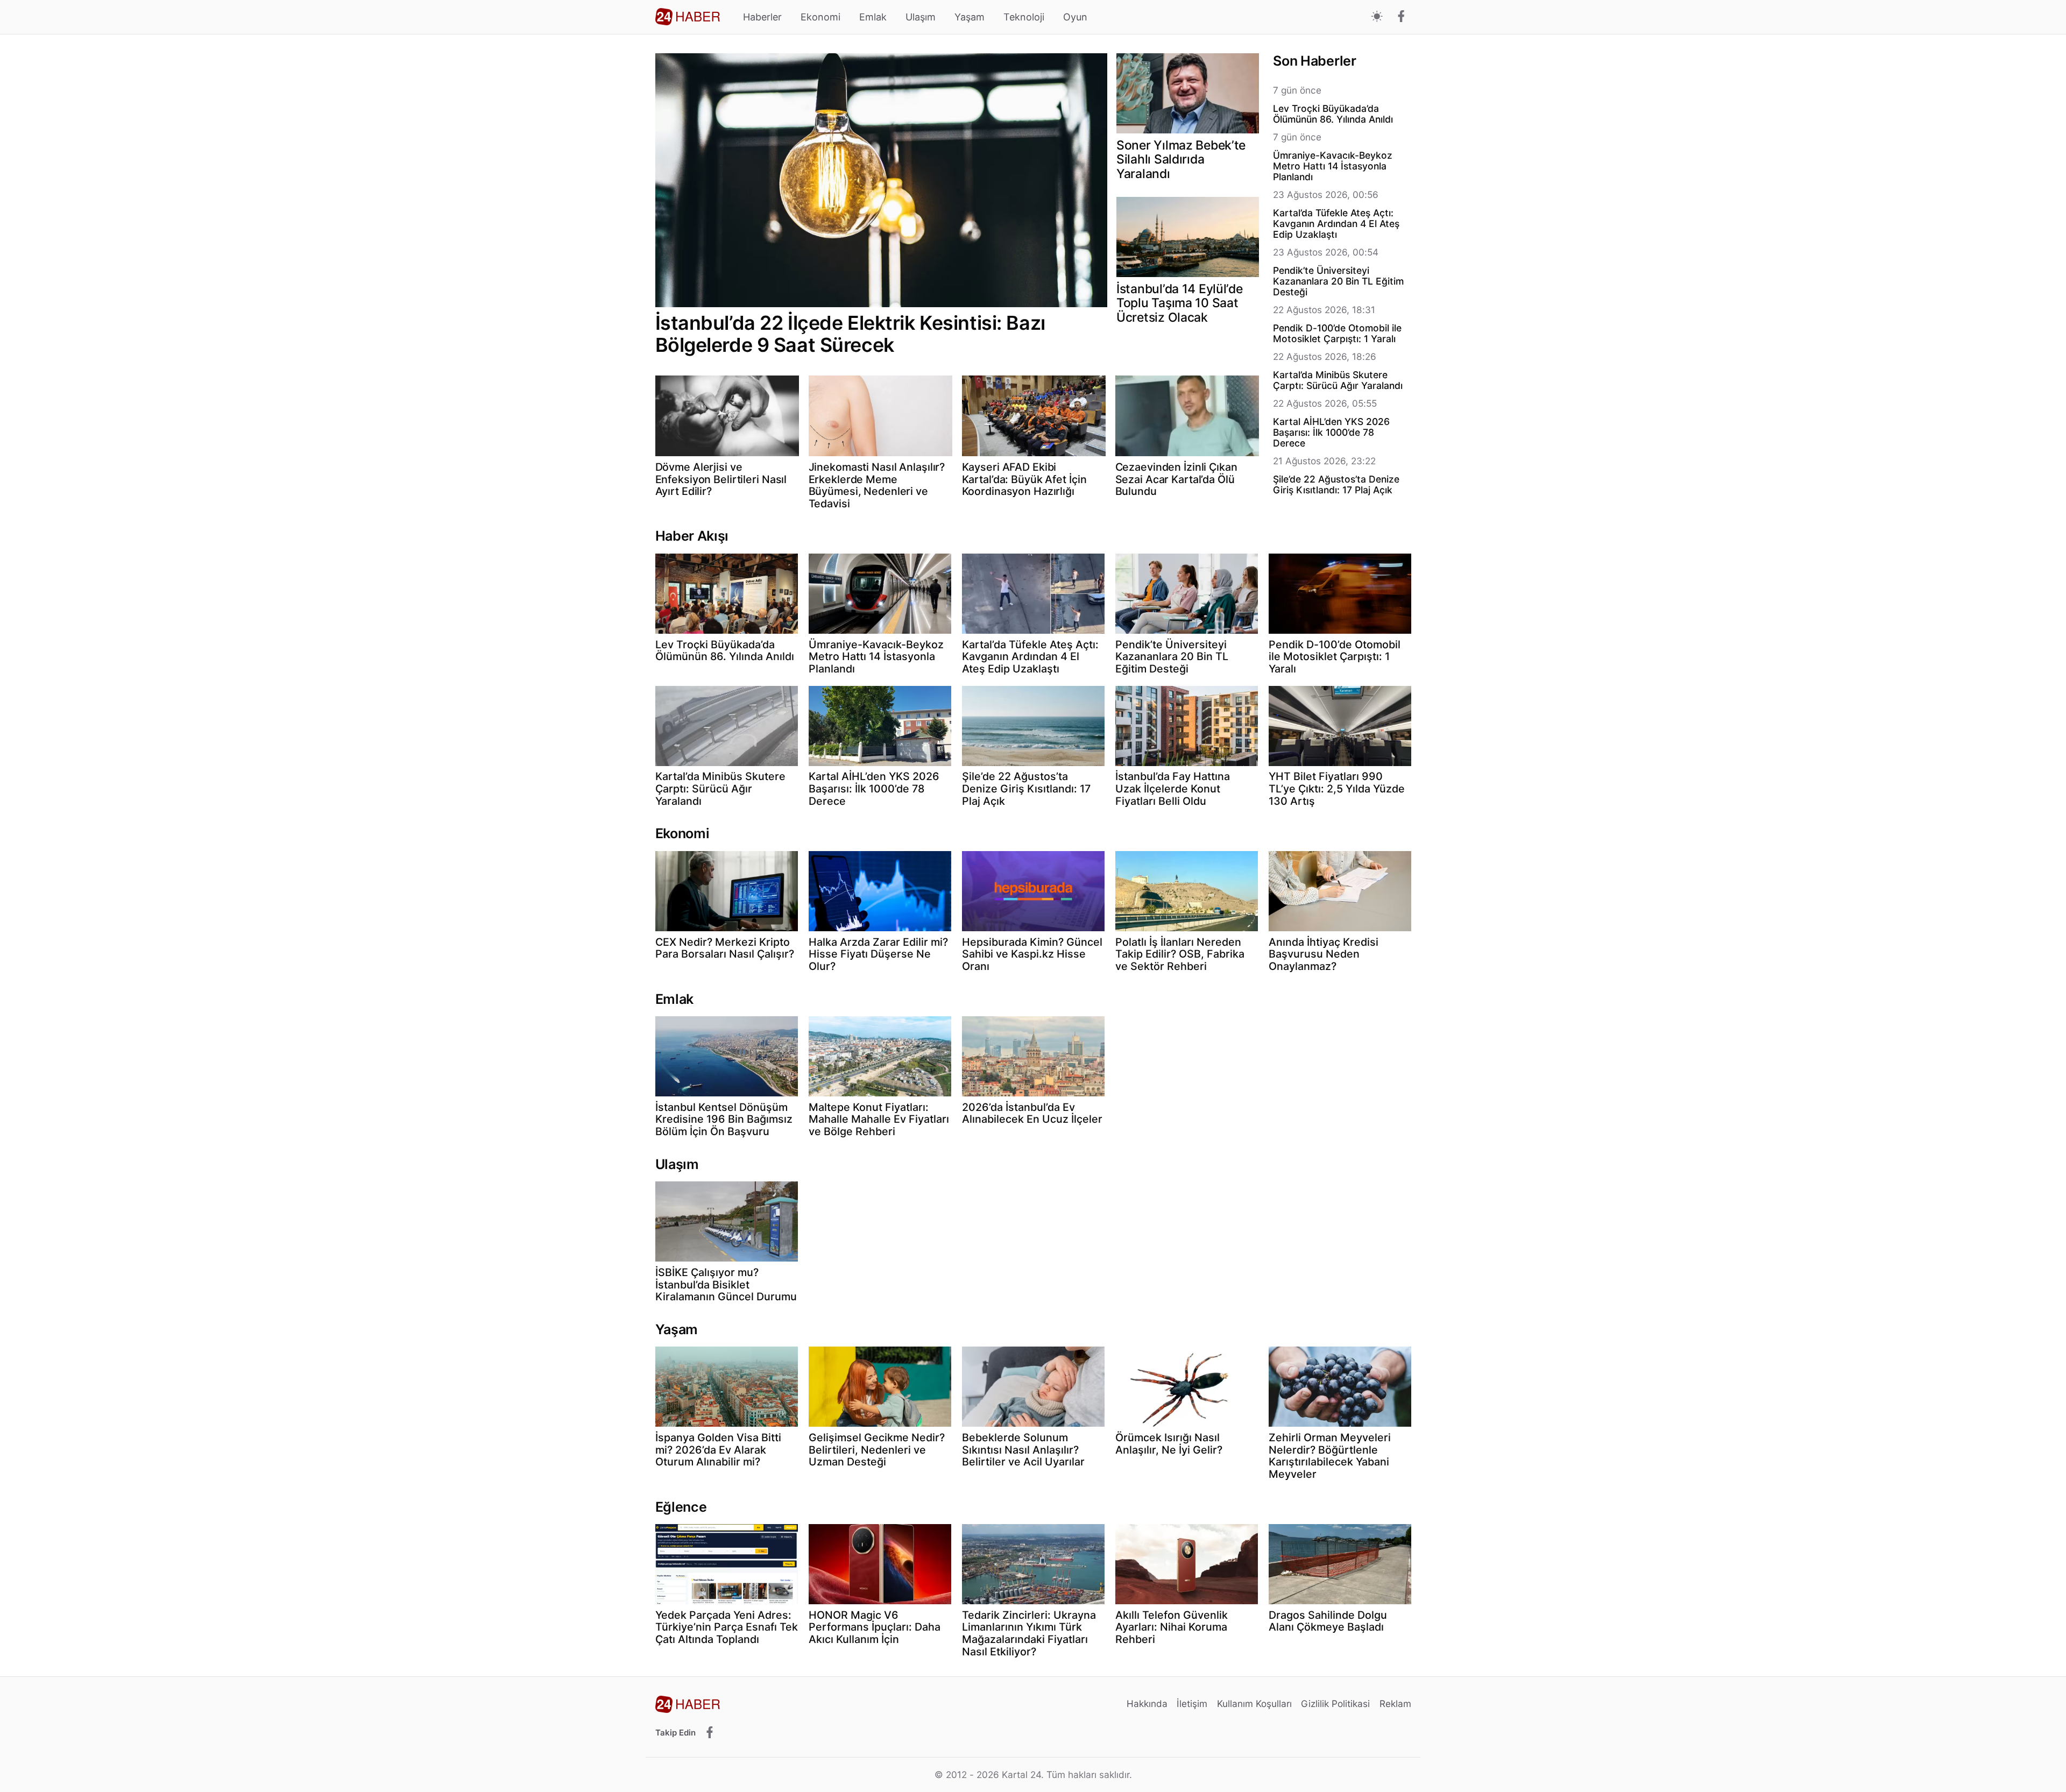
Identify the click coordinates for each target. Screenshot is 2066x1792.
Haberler (762, 17)
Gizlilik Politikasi (1335, 1704)
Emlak (873, 17)
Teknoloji (1024, 17)
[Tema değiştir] (1377, 17)
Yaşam (970, 17)
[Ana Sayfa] (688, 17)
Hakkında (1147, 1704)
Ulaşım (921, 17)
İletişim (1192, 1704)
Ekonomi (820, 17)
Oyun (1075, 17)
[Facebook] (1401, 17)
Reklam (1395, 1704)
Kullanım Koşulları (1254, 1704)
